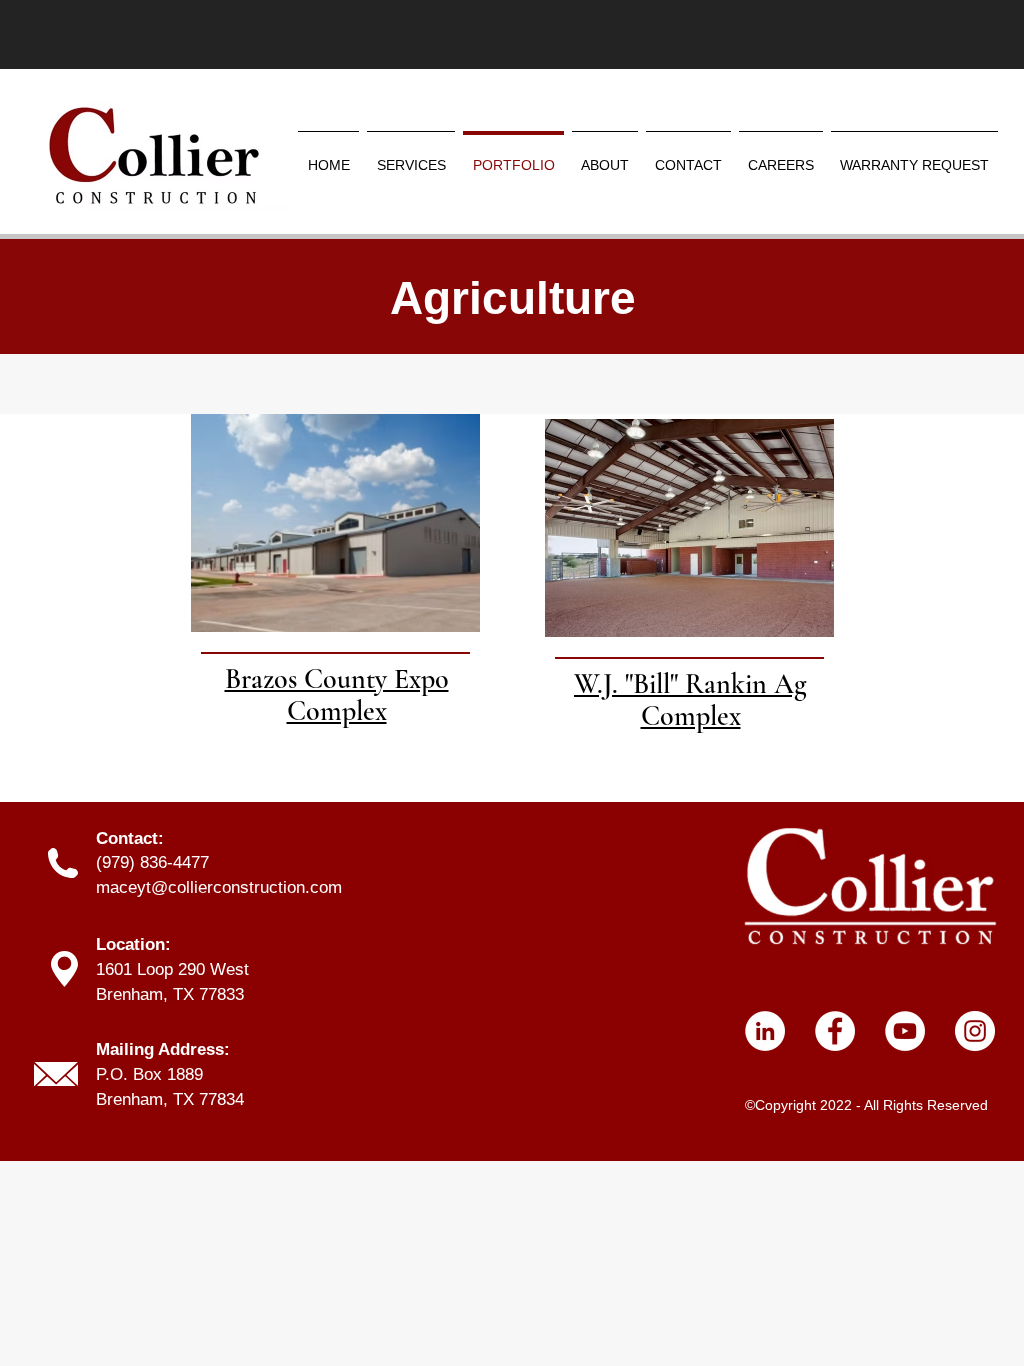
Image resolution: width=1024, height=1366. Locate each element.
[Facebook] (835, 1031)
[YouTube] (905, 1031)
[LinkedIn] (765, 1031)
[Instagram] (975, 1031)
